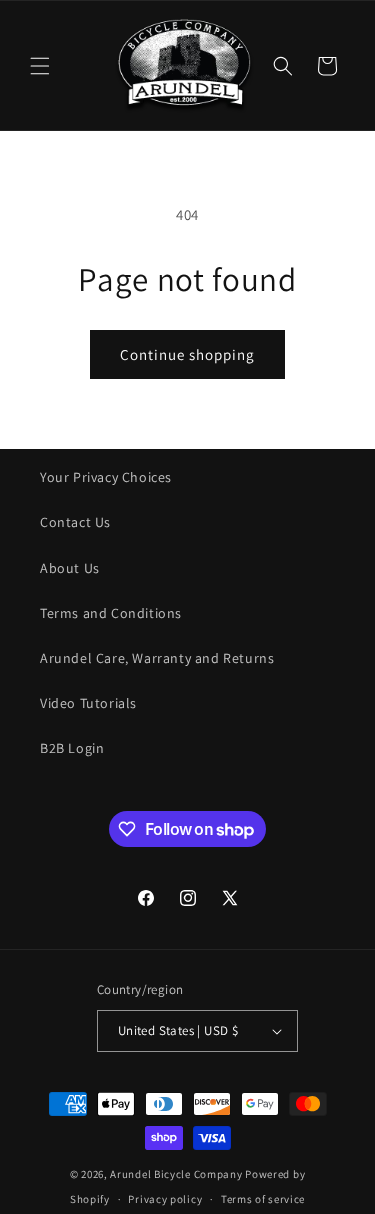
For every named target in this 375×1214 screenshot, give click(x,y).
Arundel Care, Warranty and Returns (157, 658)
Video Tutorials (88, 703)
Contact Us (75, 522)
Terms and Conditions (111, 613)
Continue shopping (187, 354)
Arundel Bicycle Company (176, 1174)
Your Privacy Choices (106, 477)
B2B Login (72, 748)
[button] (40, 66)
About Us (70, 568)
